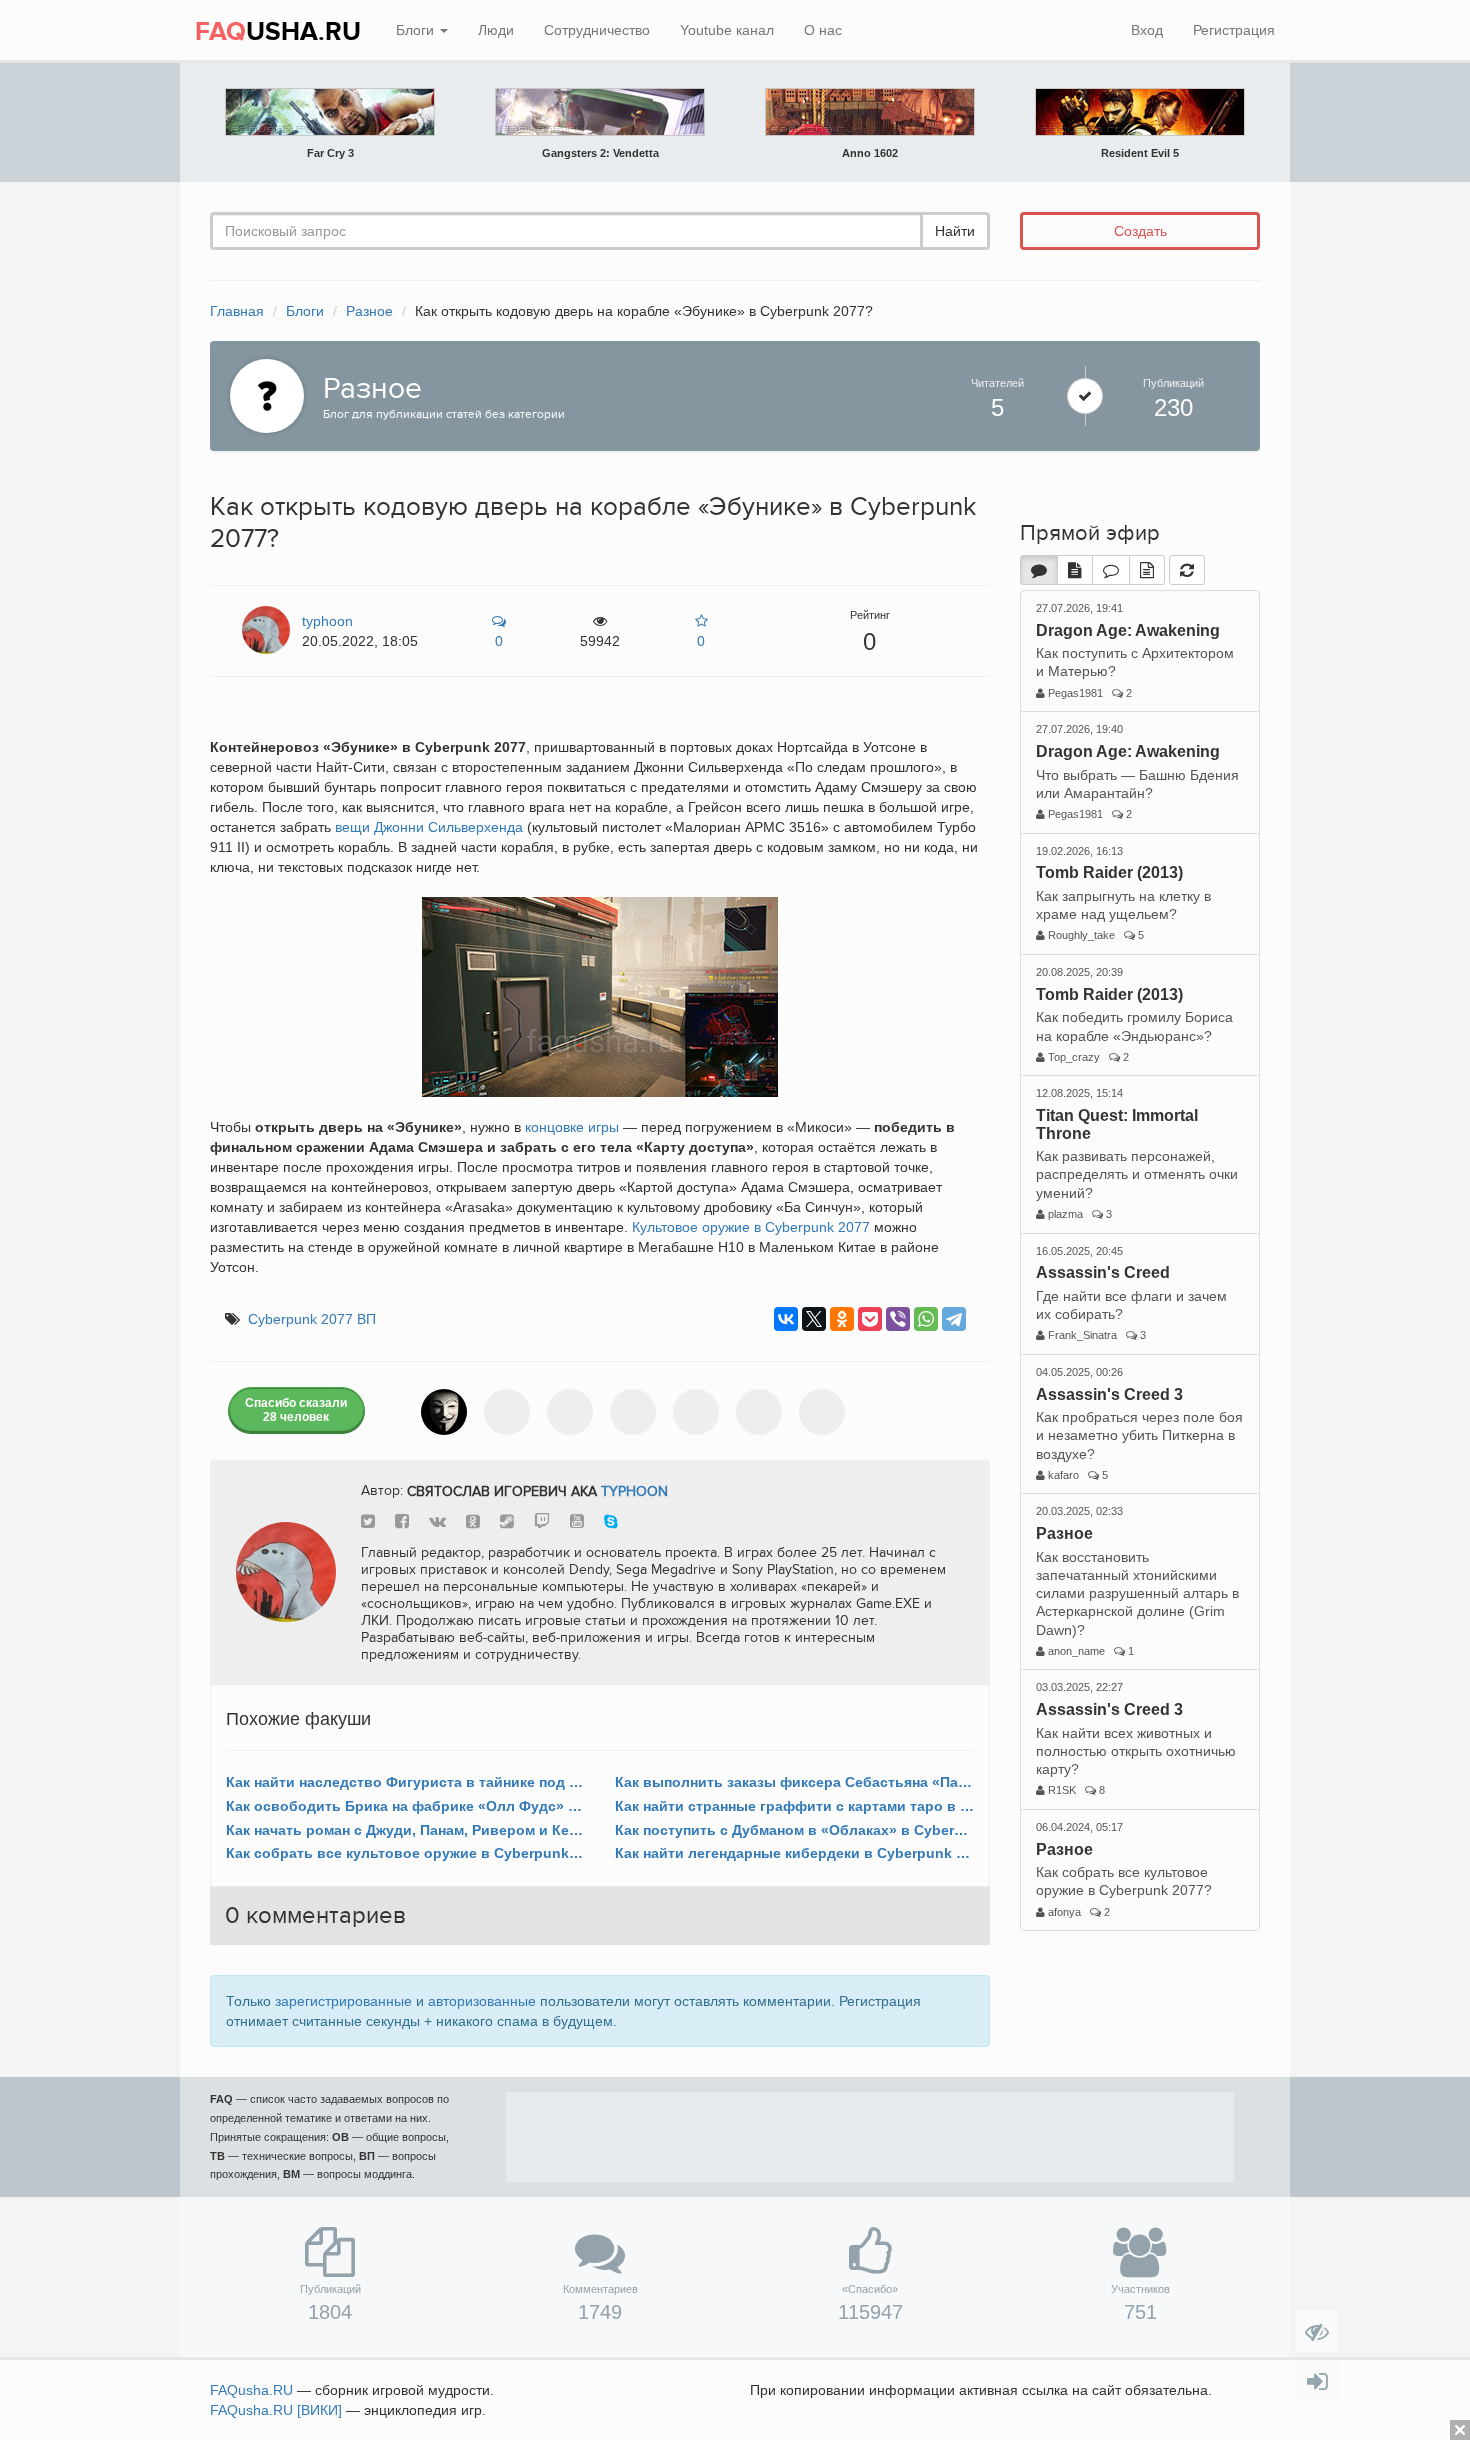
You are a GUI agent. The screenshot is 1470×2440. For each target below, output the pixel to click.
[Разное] (262, 394)
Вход (1147, 30)
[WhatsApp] (926, 1319)
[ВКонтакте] (786, 1319)
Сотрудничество (597, 30)
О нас (823, 30)
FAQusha (251, 2390)
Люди (496, 30)
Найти (955, 231)
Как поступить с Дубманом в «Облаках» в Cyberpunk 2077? (794, 1830)
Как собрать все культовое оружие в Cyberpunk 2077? (405, 1853)
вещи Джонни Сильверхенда (429, 827)
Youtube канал (727, 30)
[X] (814, 1319)
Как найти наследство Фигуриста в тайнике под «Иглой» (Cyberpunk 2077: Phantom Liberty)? (405, 1782)
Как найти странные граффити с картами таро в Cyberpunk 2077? (794, 1806)
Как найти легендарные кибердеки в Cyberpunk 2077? (794, 1853)
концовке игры (572, 1127)
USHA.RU (278, 32)
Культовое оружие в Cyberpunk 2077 (751, 1227)
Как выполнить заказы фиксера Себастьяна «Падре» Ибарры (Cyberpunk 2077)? (794, 1782)
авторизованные (482, 2001)
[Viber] (898, 1319)
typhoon (634, 1490)
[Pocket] (870, 1319)
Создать (1140, 231)
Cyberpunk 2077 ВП (312, 1319)
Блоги (417, 30)
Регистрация (1234, 30)
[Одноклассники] (842, 1319)
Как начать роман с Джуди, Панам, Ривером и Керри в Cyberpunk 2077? (405, 1830)
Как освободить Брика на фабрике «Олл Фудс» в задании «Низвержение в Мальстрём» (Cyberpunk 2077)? (405, 1806)
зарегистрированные (343, 2001)
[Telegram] (954, 1319)
